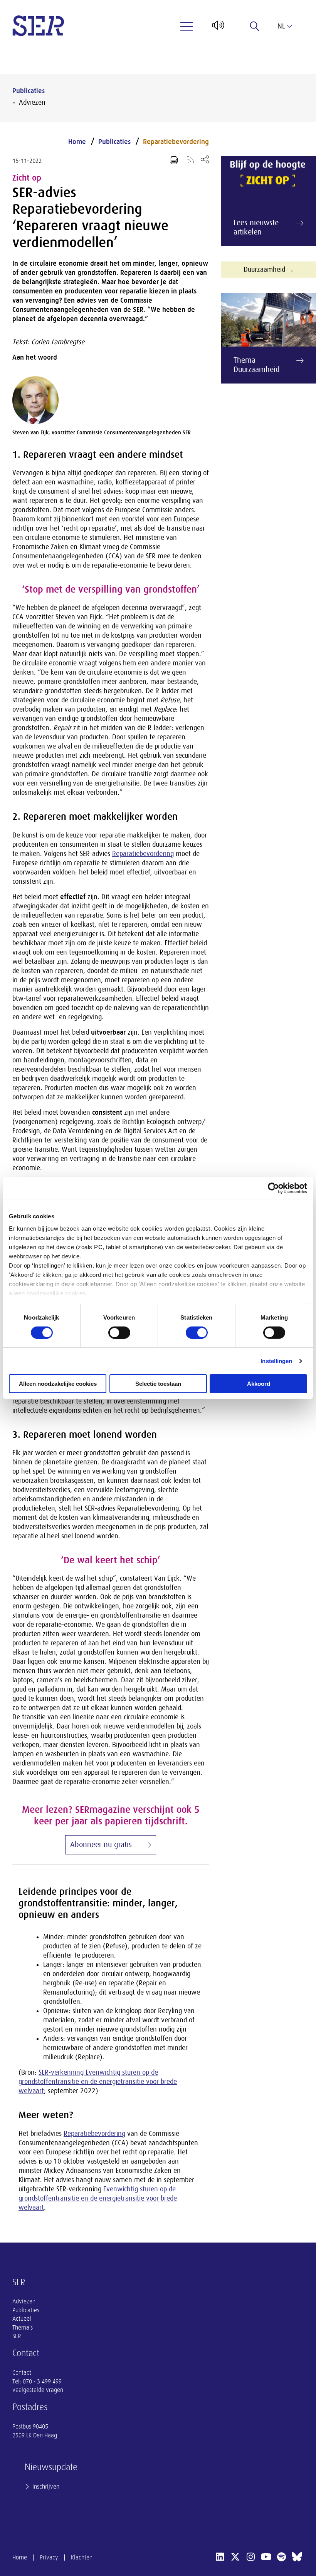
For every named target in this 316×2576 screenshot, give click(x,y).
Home (77, 142)
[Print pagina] (174, 160)
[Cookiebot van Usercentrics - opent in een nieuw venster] (273, 1188)
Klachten (82, 2558)
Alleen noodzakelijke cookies (58, 1384)
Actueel (22, 2319)
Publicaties (29, 91)
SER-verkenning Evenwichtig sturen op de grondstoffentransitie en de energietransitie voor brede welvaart (98, 2082)
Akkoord (259, 1384)
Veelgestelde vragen (38, 2390)
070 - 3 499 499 (42, 2382)
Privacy (49, 2558)
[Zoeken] (255, 26)
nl (281, 26)
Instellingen (276, 1361)
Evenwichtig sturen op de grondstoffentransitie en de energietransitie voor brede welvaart (98, 2198)
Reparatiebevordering (176, 142)
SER (17, 2336)
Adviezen (32, 102)
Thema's (23, 2328)
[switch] (119, 1333)
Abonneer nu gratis (101, 1845)
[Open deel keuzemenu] (205, 159)
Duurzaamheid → (269, 270)
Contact (22, 2373)
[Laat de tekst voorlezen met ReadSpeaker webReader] (218, 28)
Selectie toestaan (158, 1384)
